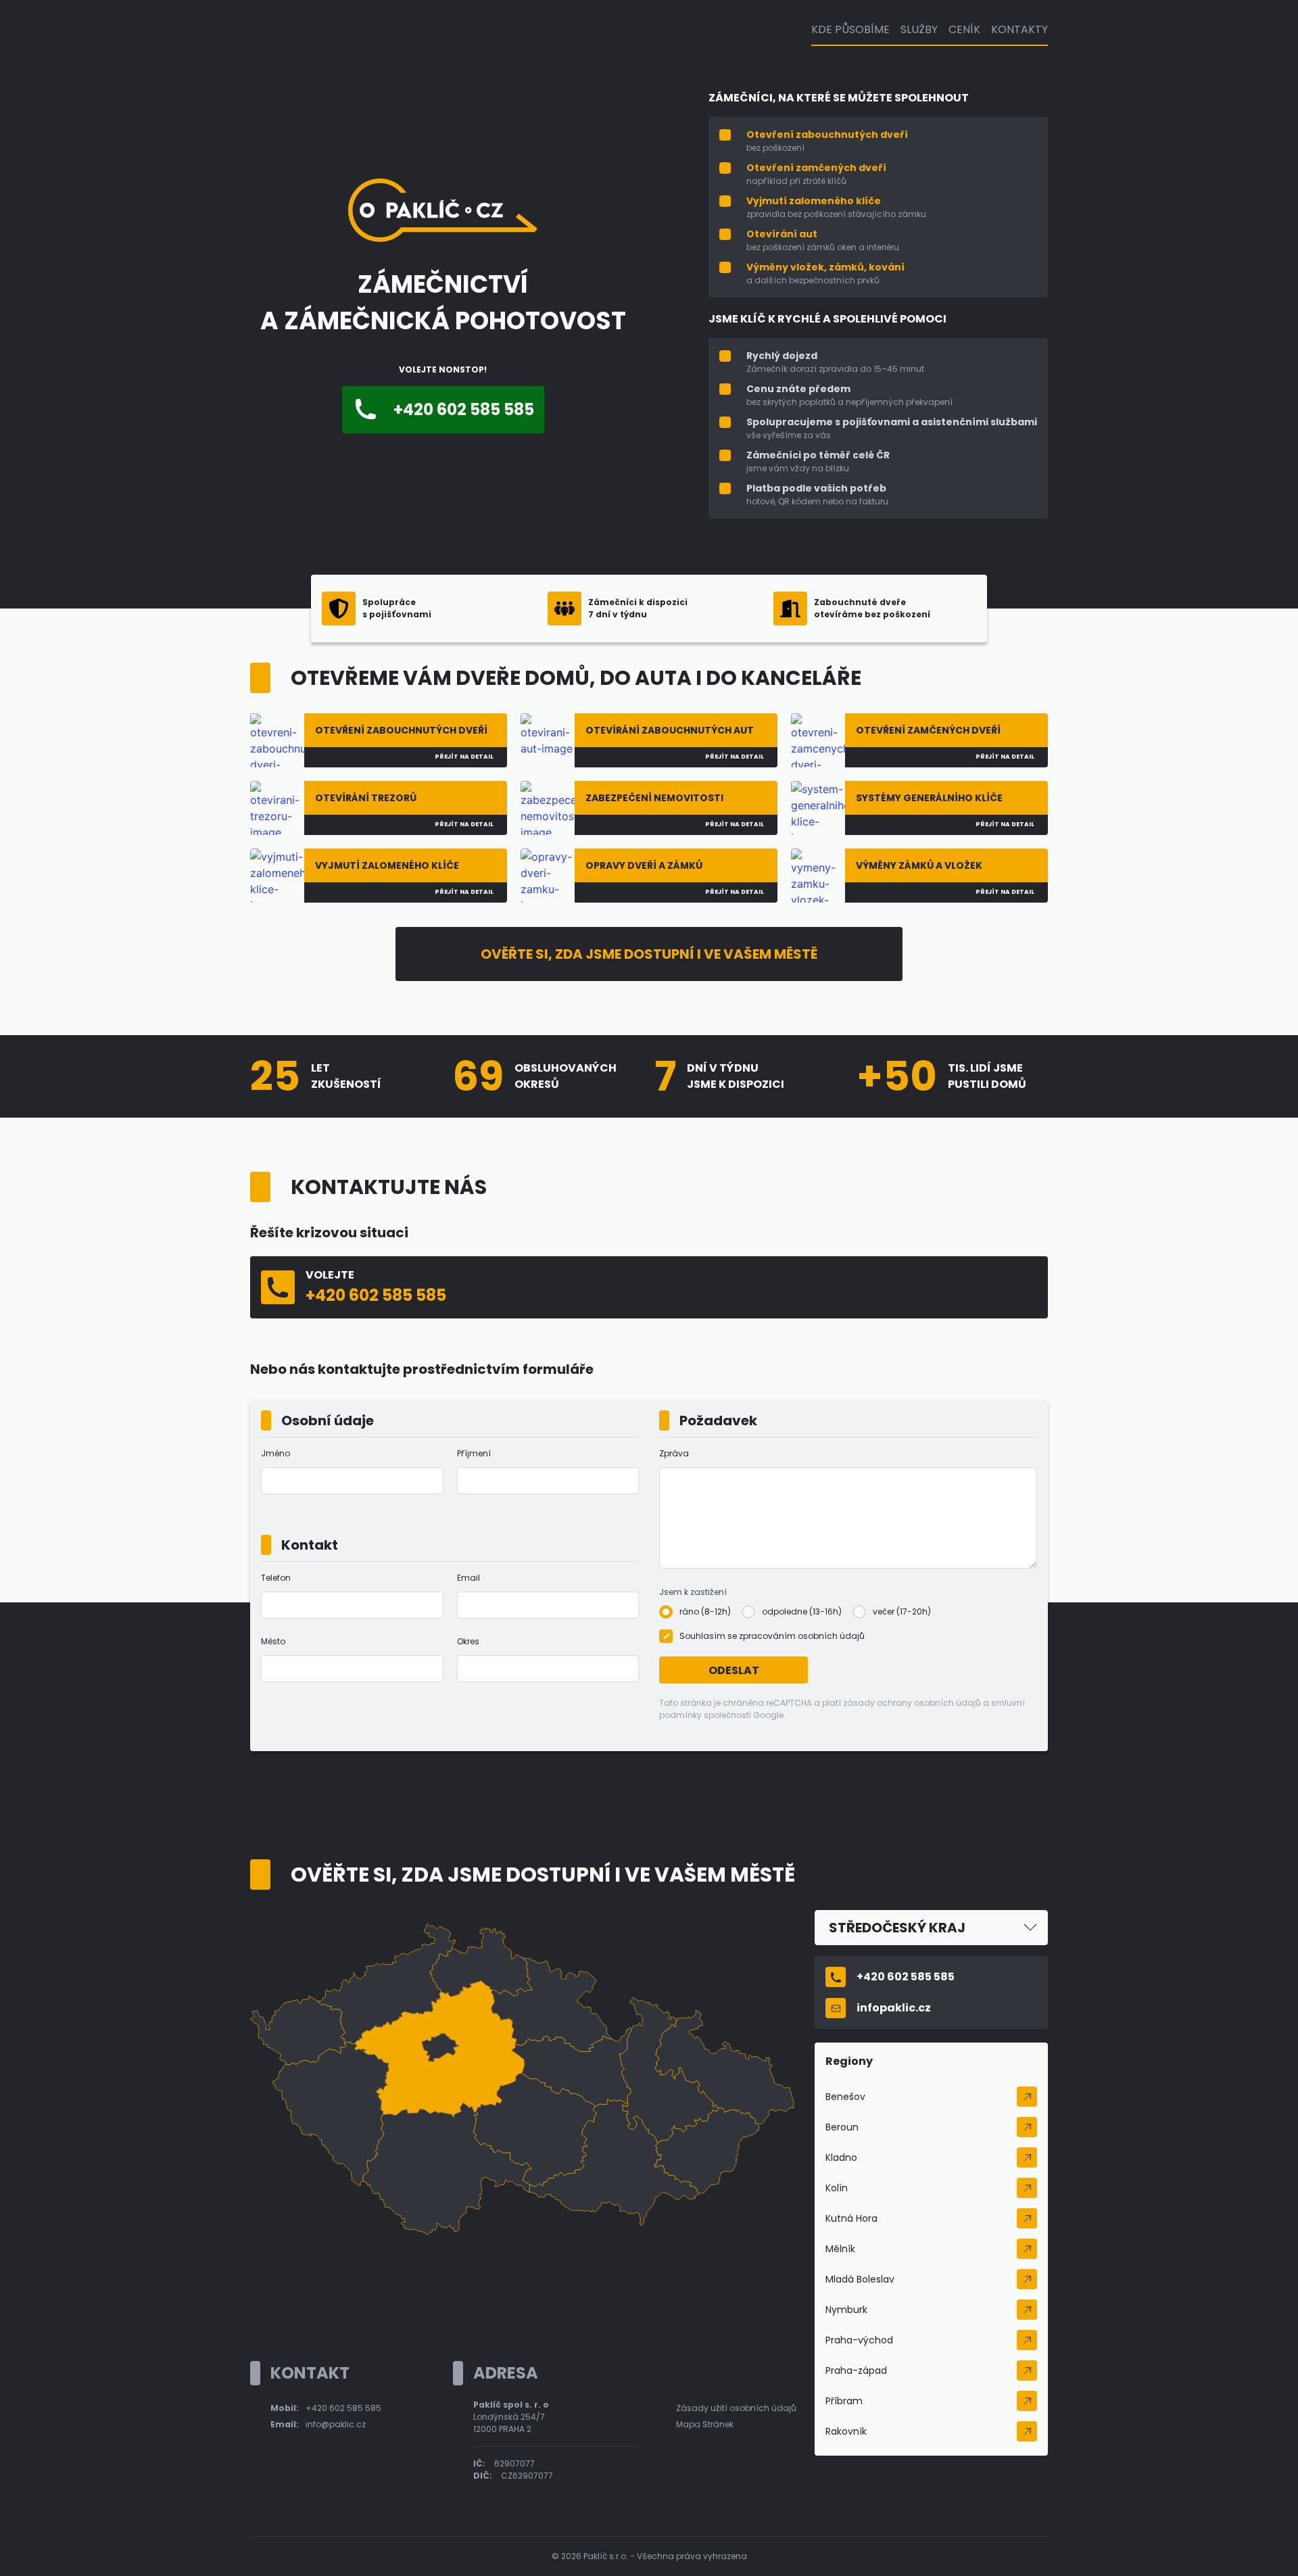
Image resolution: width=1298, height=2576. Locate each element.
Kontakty (1019, 29)
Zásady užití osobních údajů (736, 2408)
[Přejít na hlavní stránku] (443, 238)
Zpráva (674, 1453)
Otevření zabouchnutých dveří (827, 135)
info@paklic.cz (336, 2424)
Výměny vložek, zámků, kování (825, 267)
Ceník (964, 29)
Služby (919, 29)
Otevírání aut (782, 234)
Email (468, 1578)
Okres (468, 1641)
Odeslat (734, 1670)
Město (273, 1641)
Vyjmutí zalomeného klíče (814, 201)
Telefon (276, 1578)
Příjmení (474, 1453)
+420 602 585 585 (343, 2408)
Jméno (275, 1453)
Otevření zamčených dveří (816, 168)
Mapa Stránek (705, 2424)
